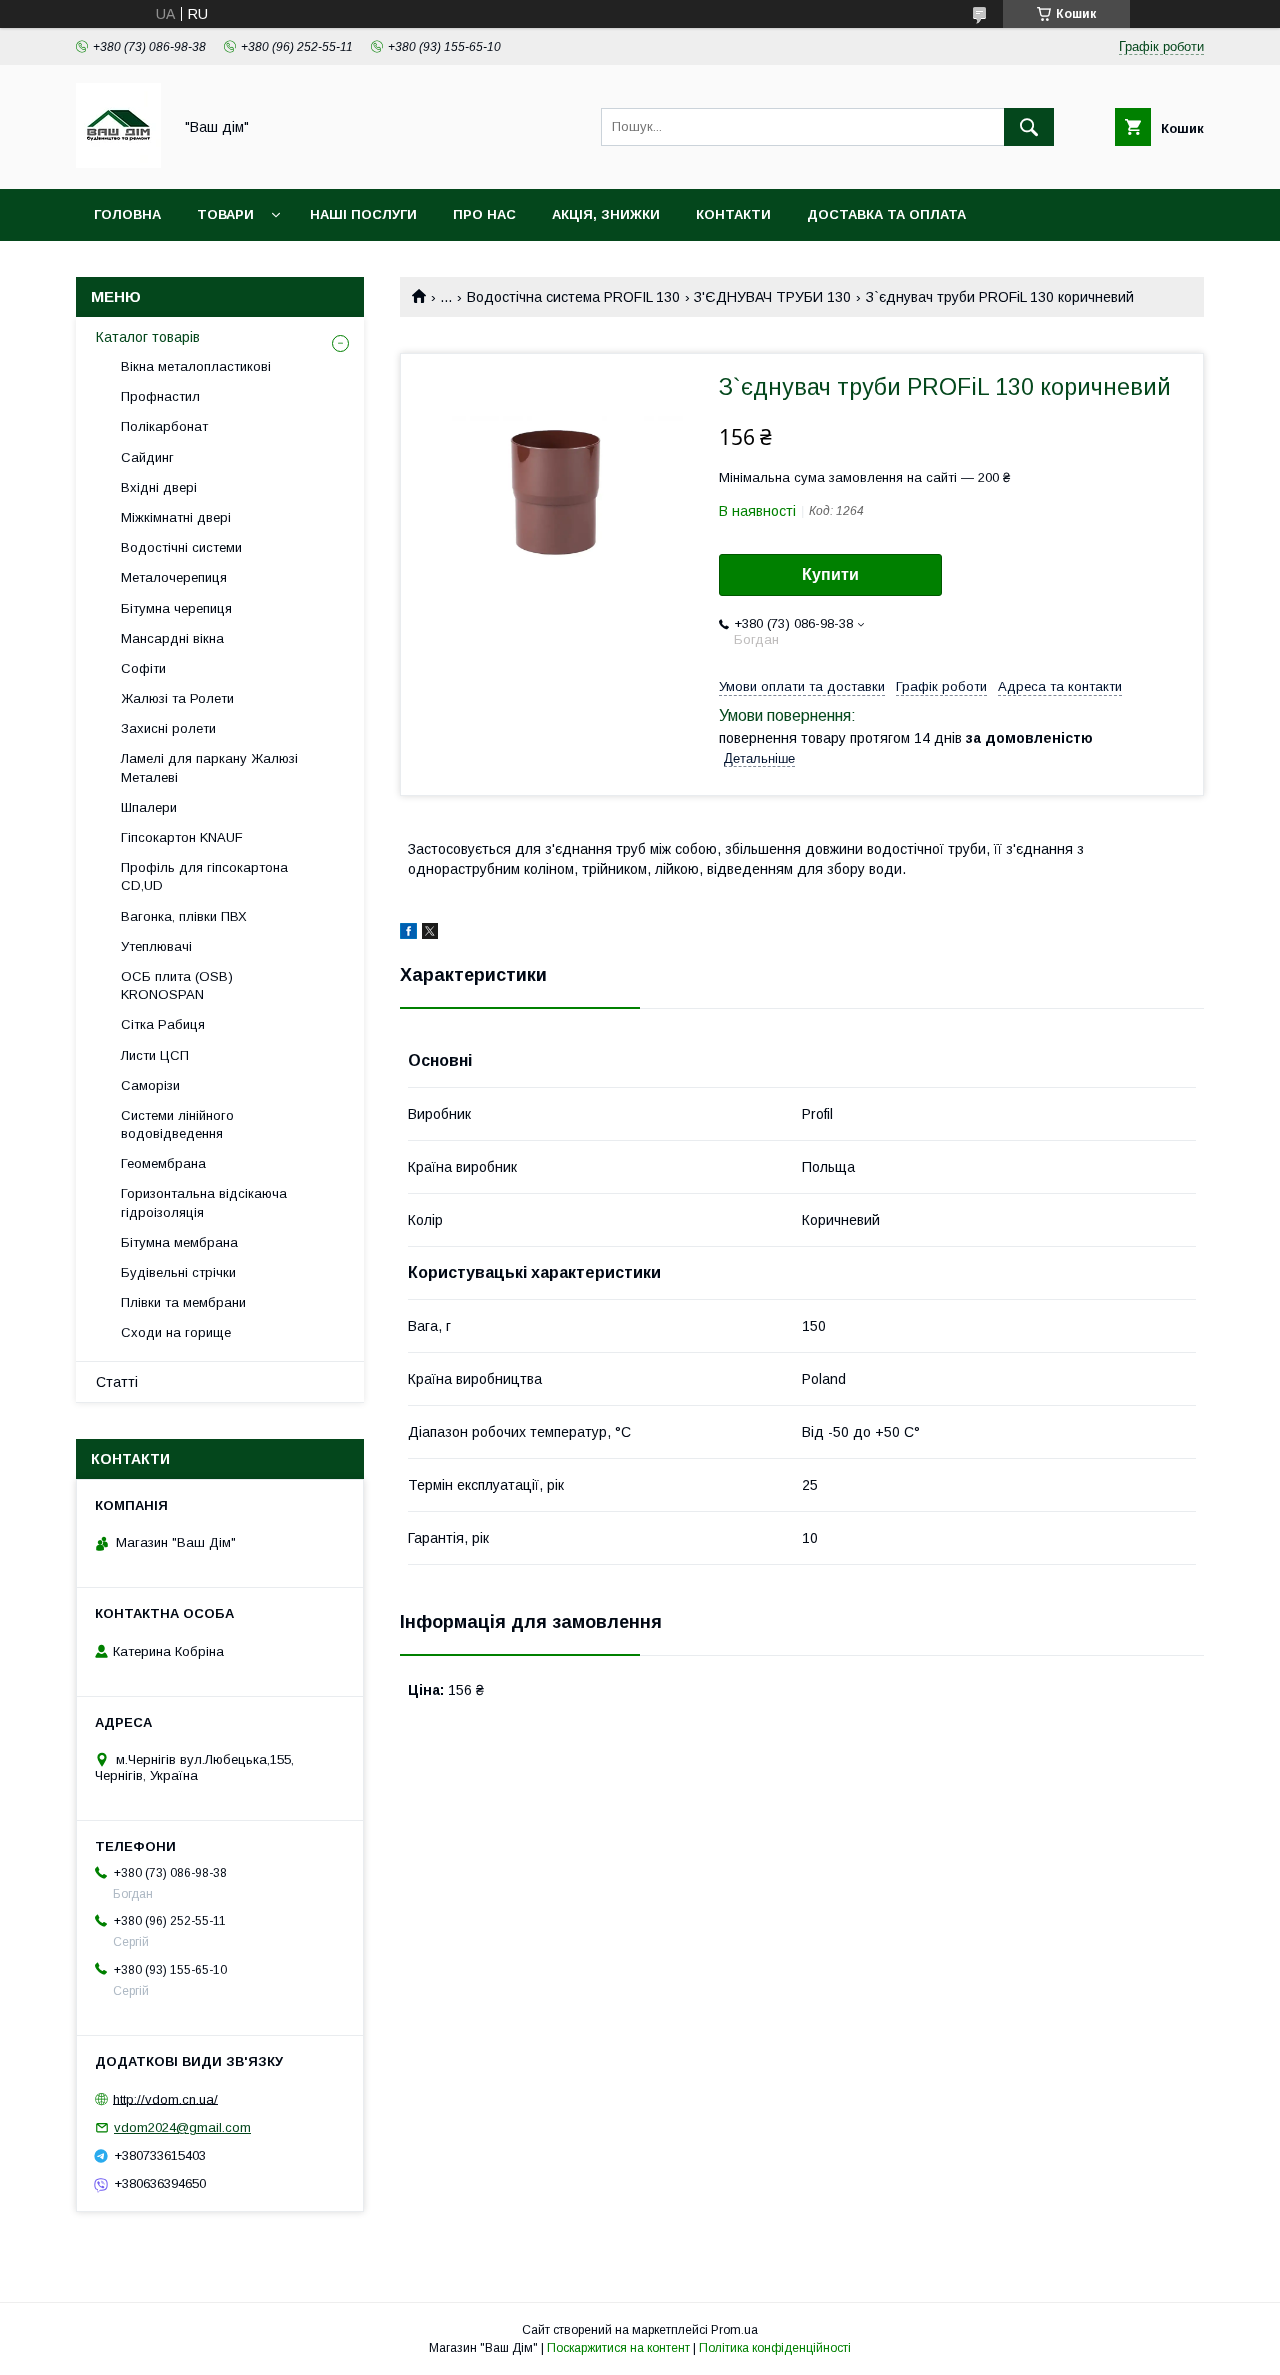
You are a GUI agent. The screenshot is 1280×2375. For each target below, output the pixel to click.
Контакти (733, 214)
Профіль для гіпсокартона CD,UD (204, 876)
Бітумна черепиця (176, 608)
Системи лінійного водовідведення (177, 1124)
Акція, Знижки (606, 214)
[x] (430, 934)
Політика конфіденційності (775, 2348)
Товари (225, 214)
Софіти (143, 668)
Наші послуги (363, 214)
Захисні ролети (168, 728)
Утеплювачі (156, 946)
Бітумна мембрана (179, 1242)
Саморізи (150, 1085)
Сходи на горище (176, 1332)
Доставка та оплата (886, 214)
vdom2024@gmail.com (182, 2127)
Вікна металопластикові (196, 366)
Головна (127, 214)
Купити (830, 574)
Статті (117, 1382)
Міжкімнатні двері (176, 517)
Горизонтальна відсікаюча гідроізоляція (204, 1202)
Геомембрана (163, 1163)
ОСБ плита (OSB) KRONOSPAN (177, 985)
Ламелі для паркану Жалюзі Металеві (209, 767)
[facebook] (408, 934)
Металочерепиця (174, 577)
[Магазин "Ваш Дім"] (118, 163)
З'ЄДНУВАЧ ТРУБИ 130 (772, 297)
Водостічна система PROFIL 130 (573, 297)
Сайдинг (147, 457)
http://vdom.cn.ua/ (165, 2098)
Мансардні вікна (172, 638)
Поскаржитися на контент (618, 2348)
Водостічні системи (181, 547)
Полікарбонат (164, 426)
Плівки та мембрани (183, 1302)
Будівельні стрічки (178, 1272)
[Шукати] (1029, 127)
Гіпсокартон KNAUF (182, 837)
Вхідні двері (159, 487)
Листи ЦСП (155, 1055)
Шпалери (149, 807)
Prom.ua (734, 2330)
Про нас (484, 214)
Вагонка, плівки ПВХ (184, 916)
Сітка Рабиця (163, 1024)
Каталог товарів (148, 337)
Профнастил (160, 396)
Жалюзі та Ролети (177, 698)
